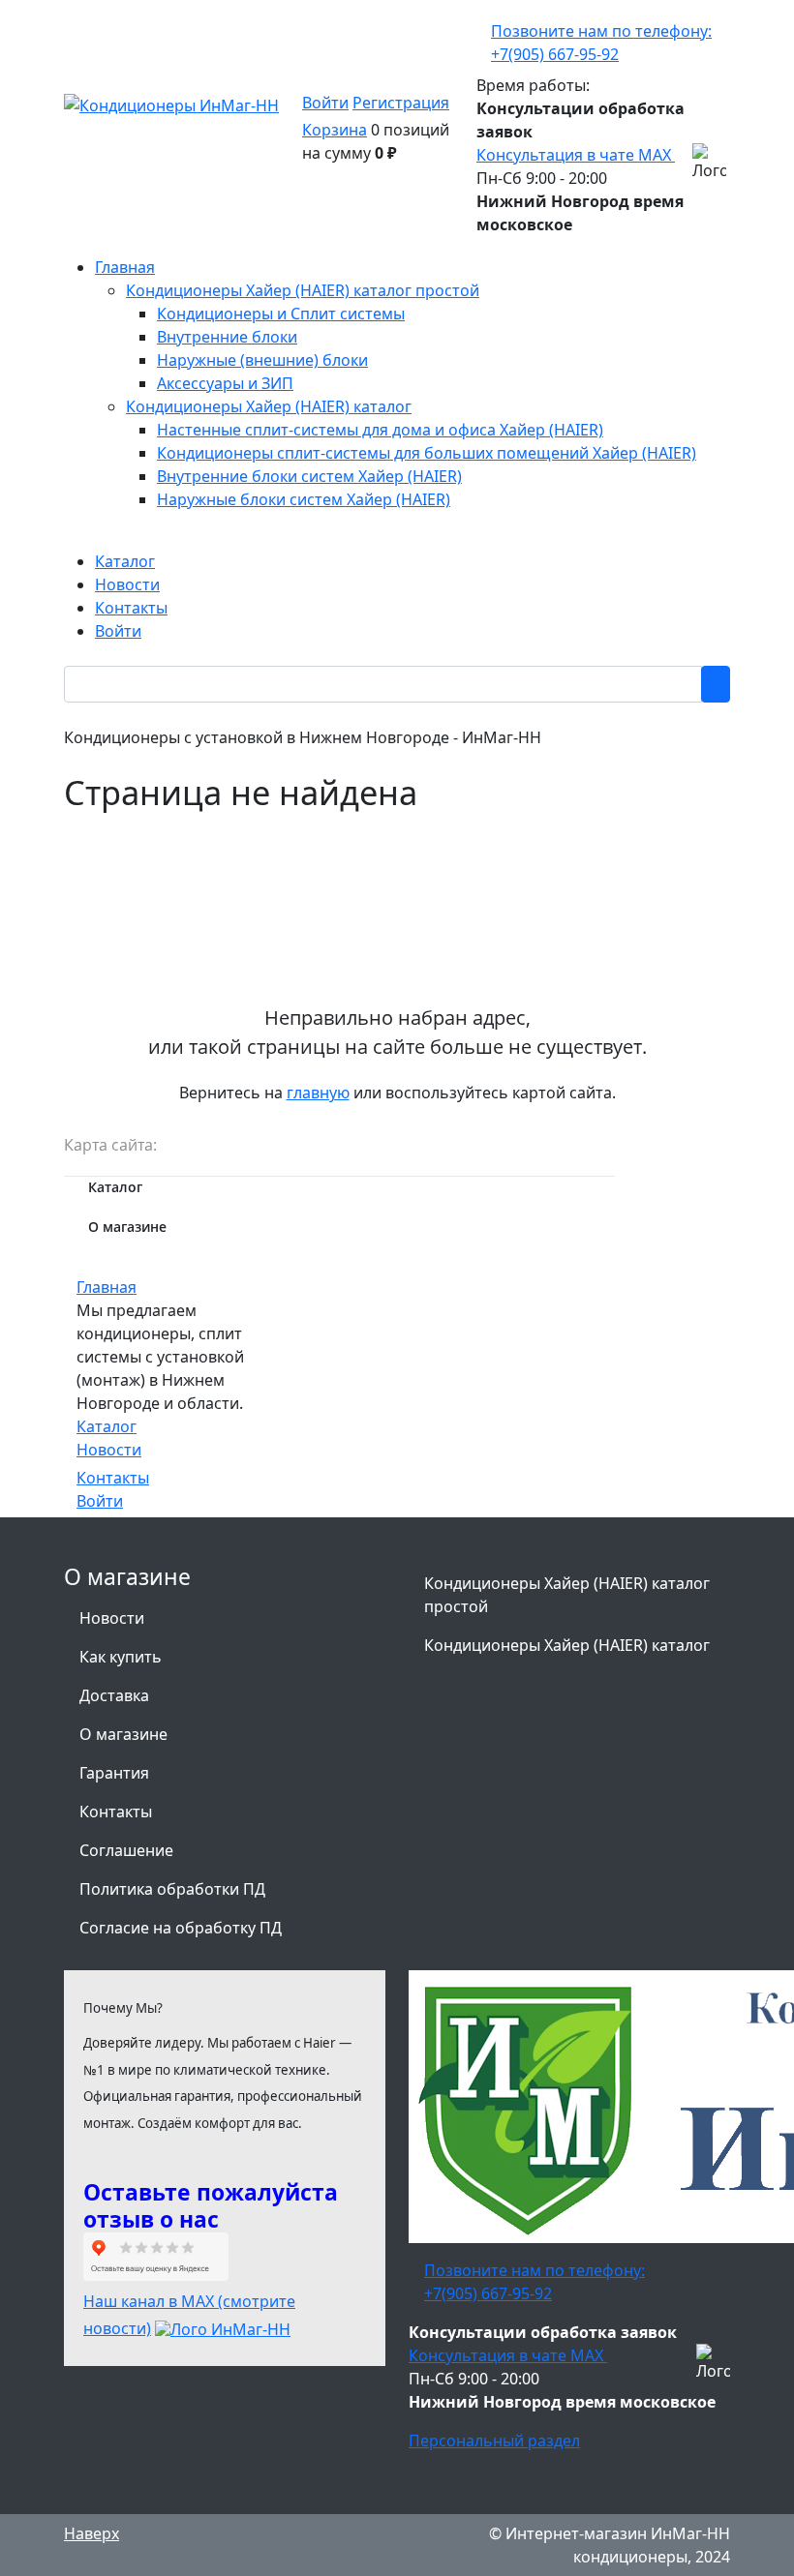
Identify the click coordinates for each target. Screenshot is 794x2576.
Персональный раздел (494, 2441)
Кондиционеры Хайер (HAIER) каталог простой (567, 1595)
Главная (107, 1287)
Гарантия (114, 1773)
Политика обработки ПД (172, 1889)
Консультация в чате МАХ (576, 155)
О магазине (123, 1734)
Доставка (114, 1695)
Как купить (121, 1657)
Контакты (113, 1478)
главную (318, 1093)
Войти (325, 103)
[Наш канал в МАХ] (223, 2328)
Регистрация (401, 103)
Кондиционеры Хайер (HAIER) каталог (567, 1645)
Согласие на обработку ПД (181, 1928)
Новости (109, 1450)
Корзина (335, 130)
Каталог (107, 1426)
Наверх (92, 2533)
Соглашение (126, 1850)
